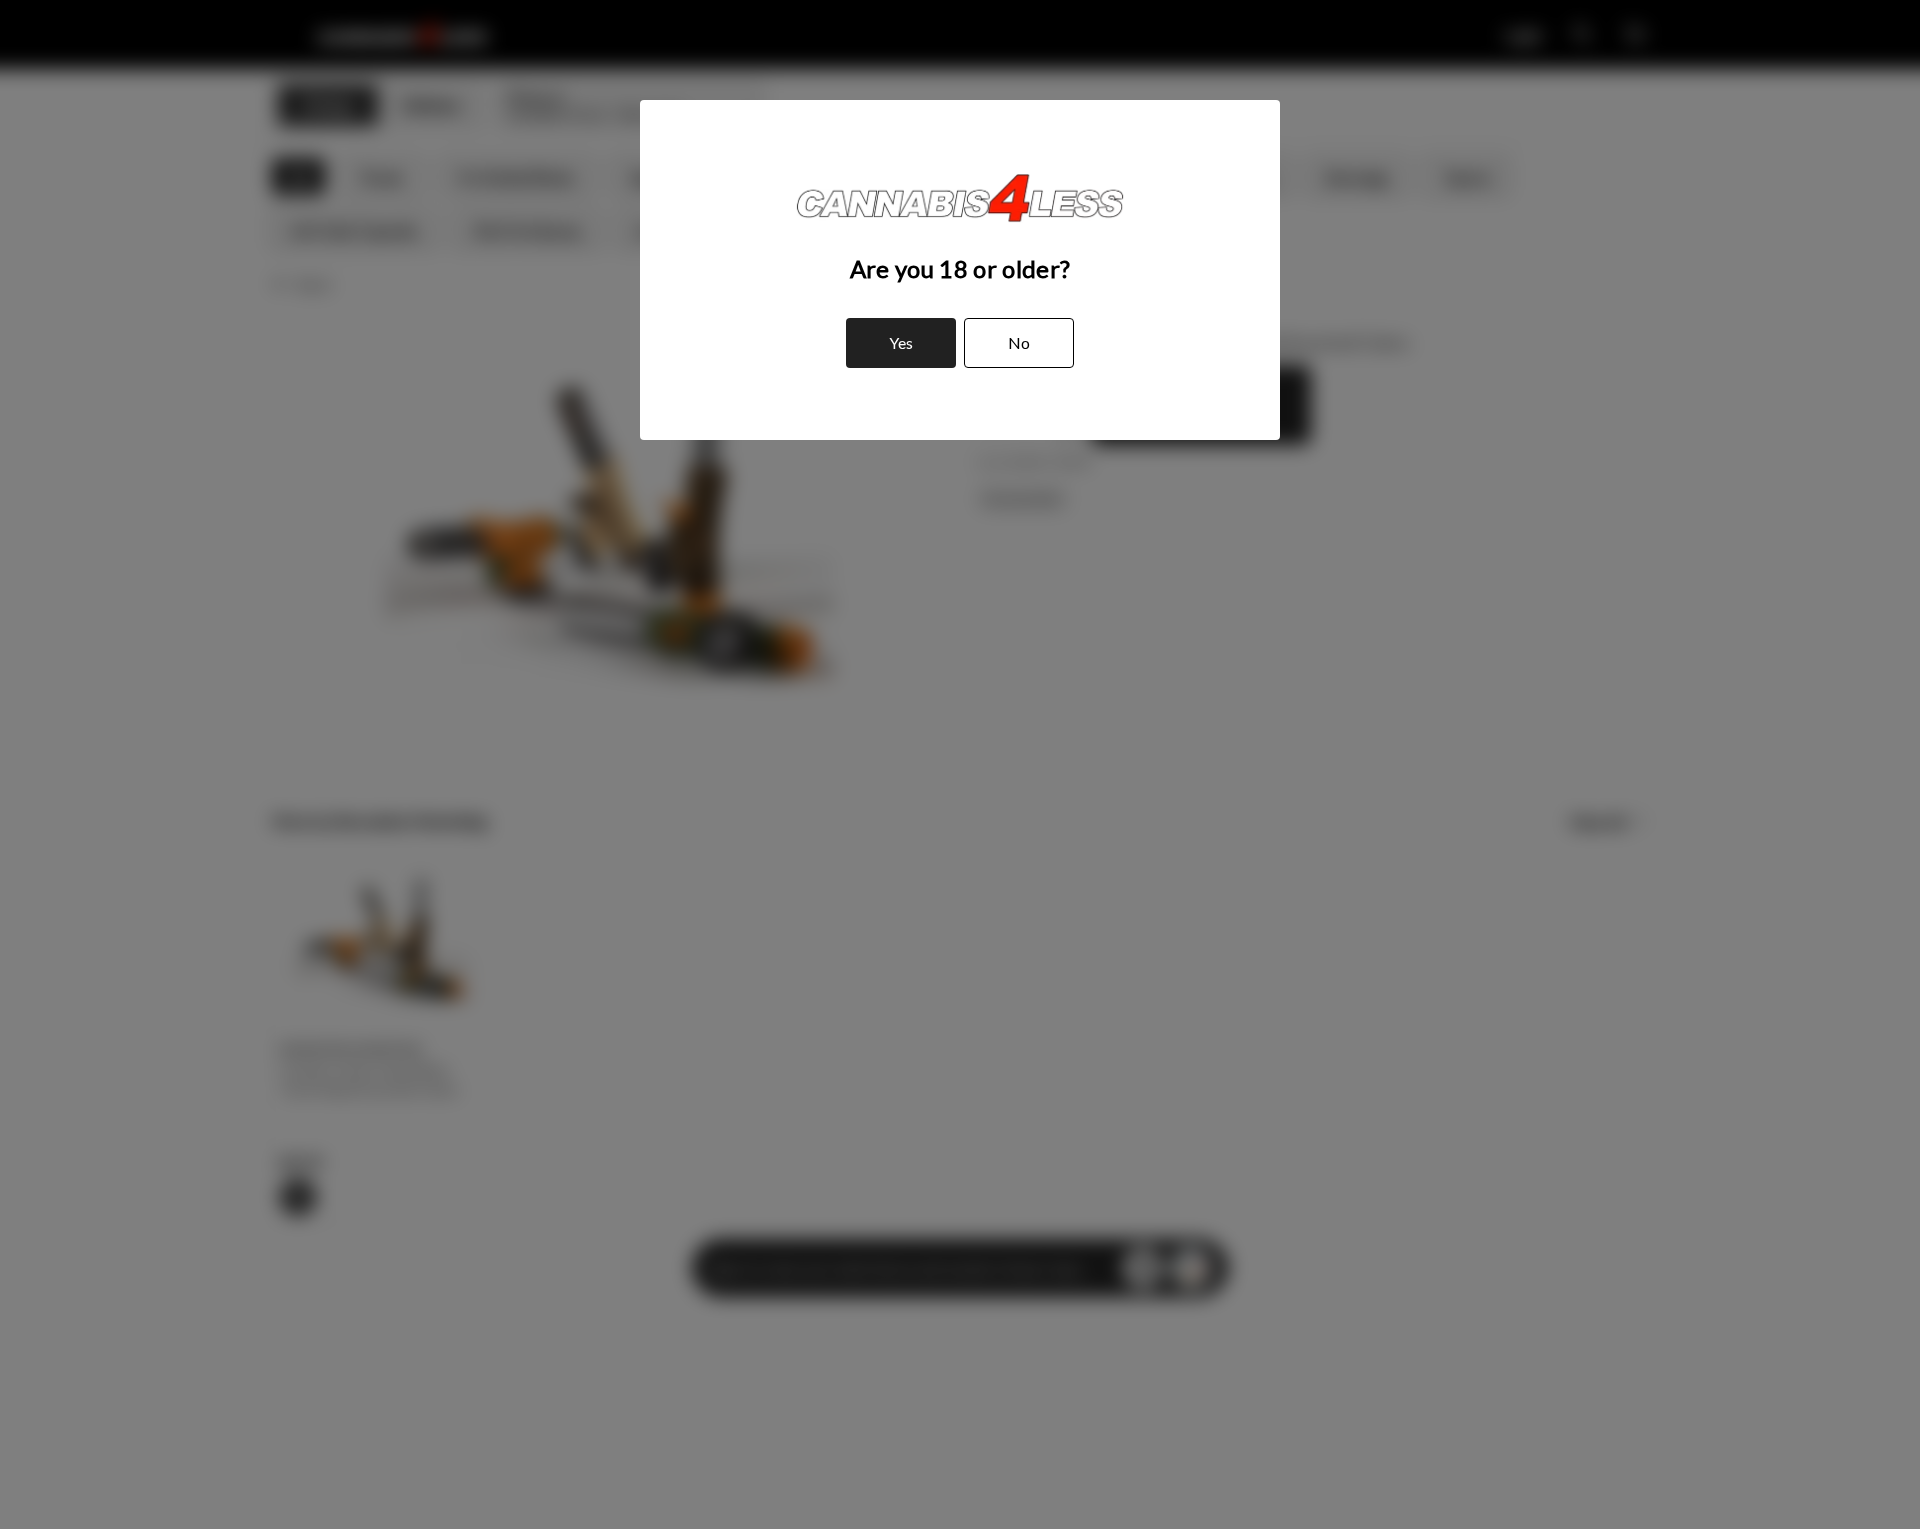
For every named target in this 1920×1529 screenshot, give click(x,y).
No (1019, 342)
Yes (901, 342)
